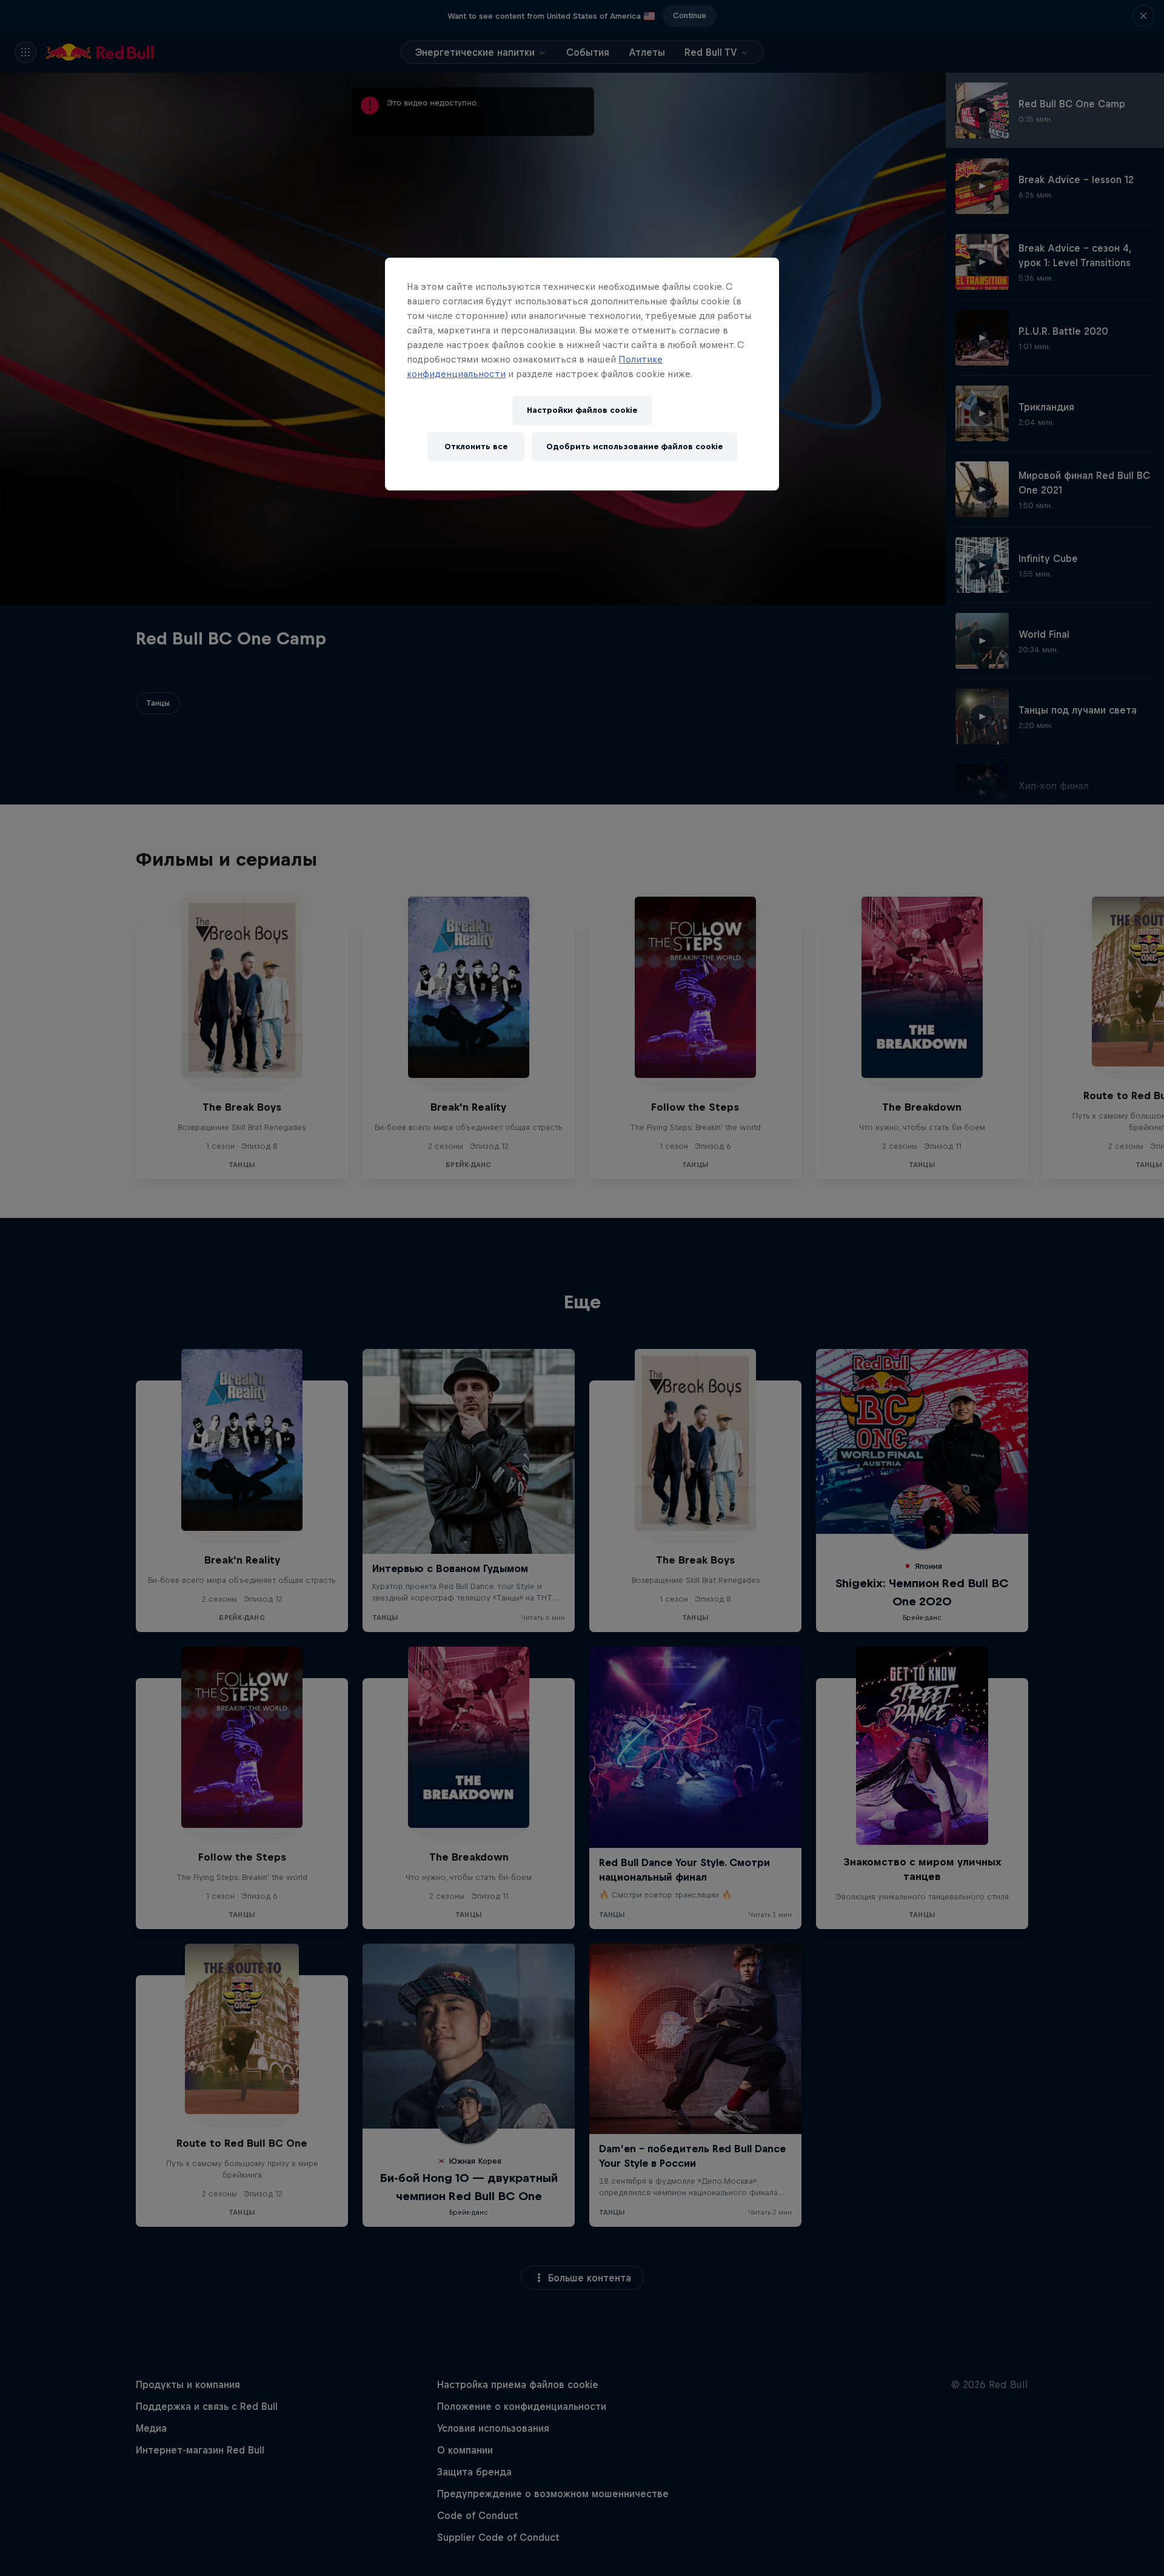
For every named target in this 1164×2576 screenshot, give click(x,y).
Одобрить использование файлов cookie (634, 447)
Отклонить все (476, 447)
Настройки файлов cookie (582, 410)
